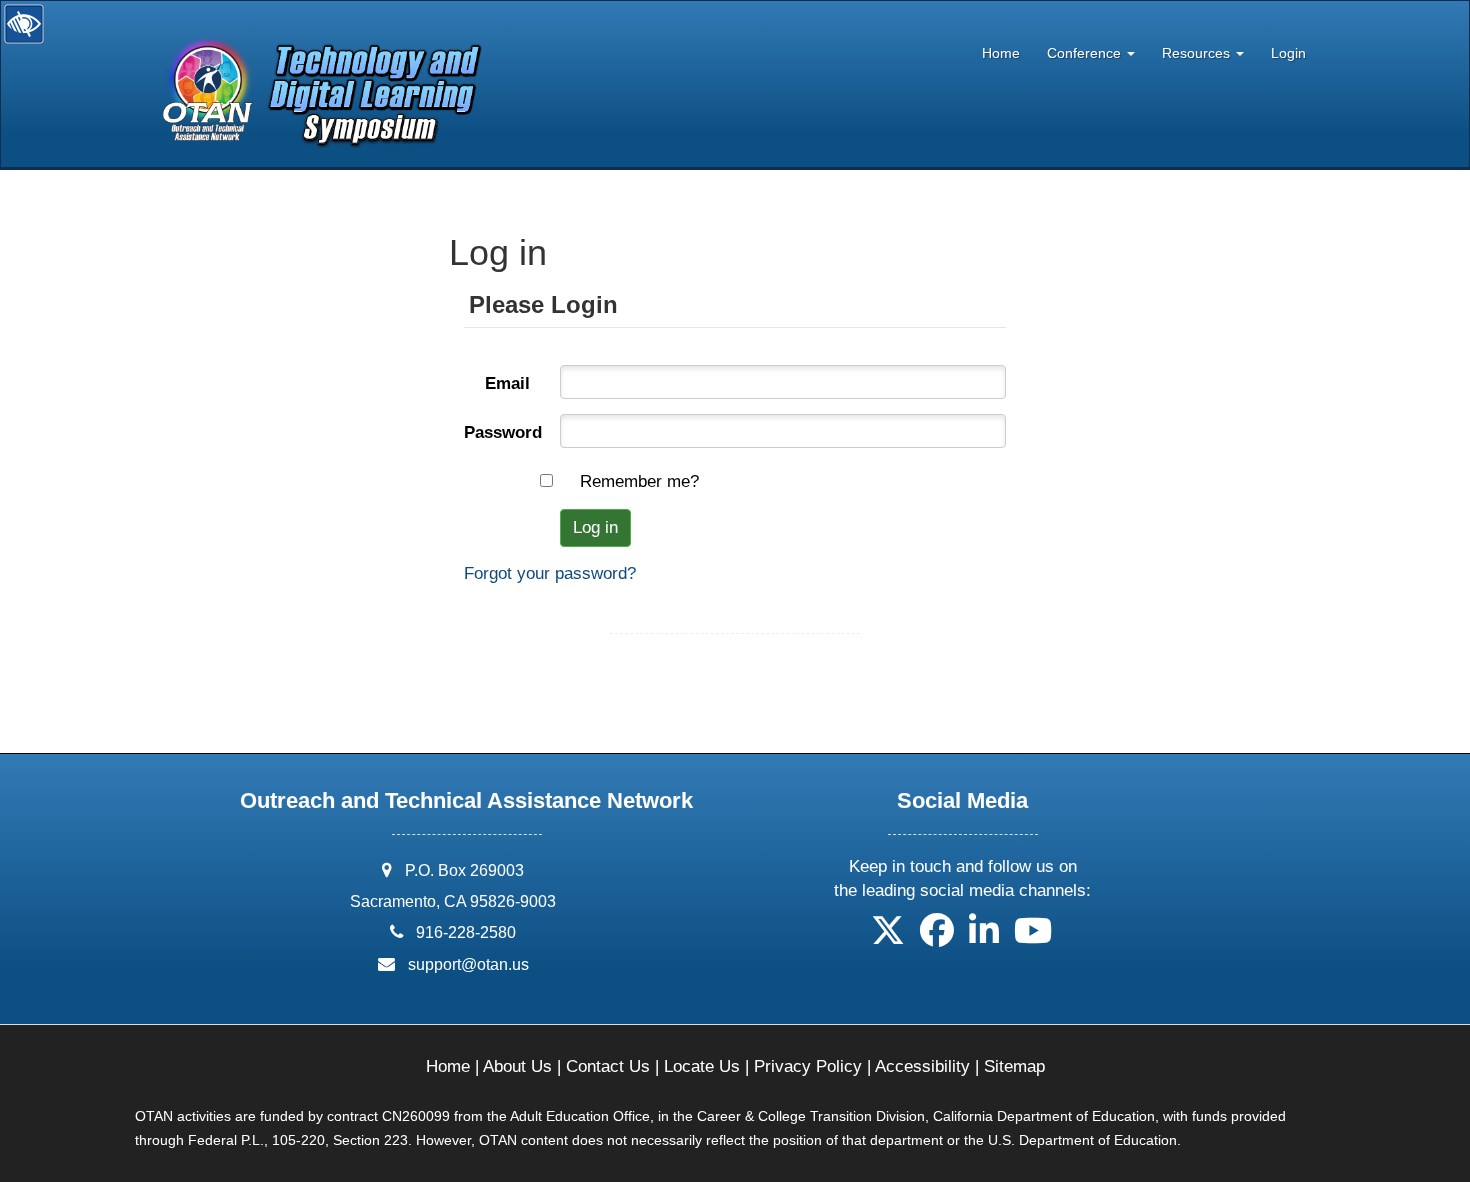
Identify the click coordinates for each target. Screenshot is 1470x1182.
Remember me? (639, 481)
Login (1288, 53)
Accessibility (922, 1066)
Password (503, 432)
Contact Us (608, 1066)
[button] (888, 937)
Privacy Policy (808, 1066)
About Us (517, 1066)
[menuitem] (1000, 49)
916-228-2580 (466, 932)
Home (1001, 53)
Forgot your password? (550, 573)
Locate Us (702, 1066)
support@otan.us (468, 964)
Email (507, 383)
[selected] (313, 57)
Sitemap (1014, 1066)
